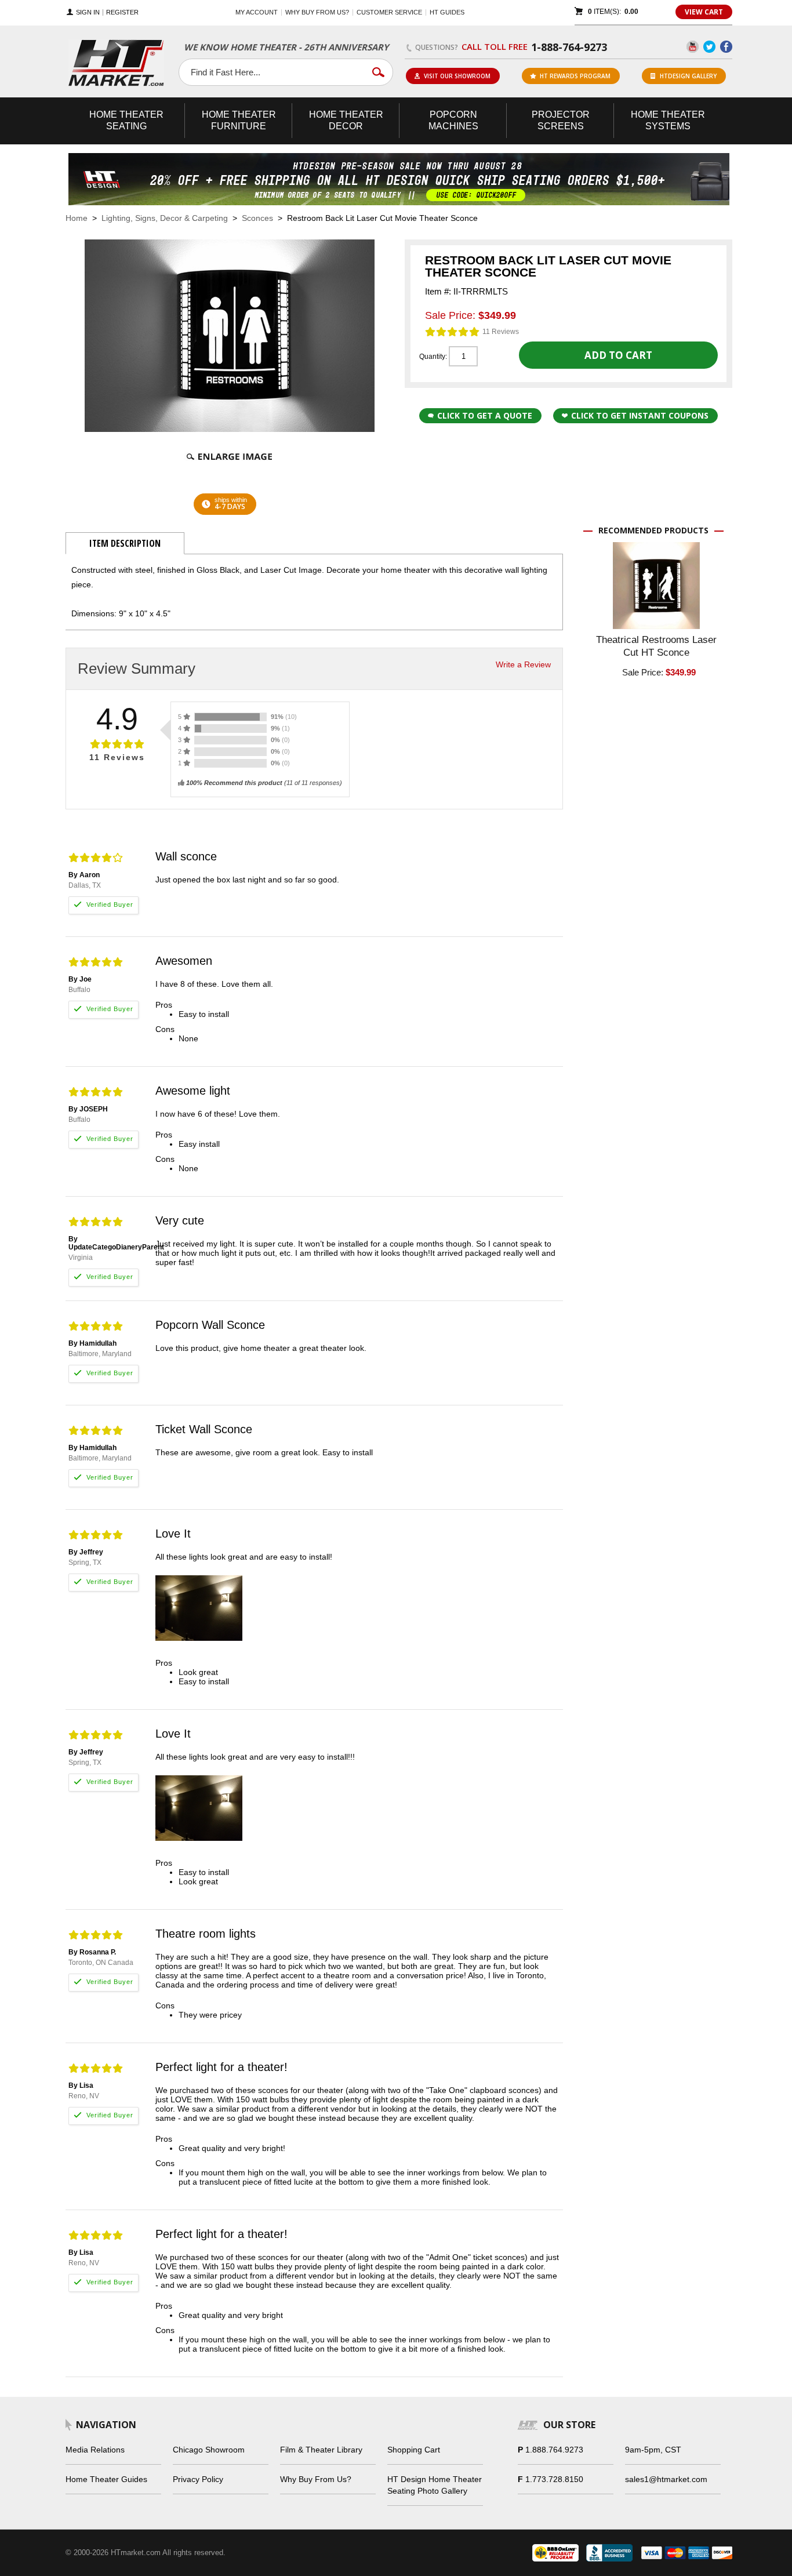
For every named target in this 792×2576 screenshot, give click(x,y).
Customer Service (389, 12)
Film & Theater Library (321, 2450)
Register (122, 12)
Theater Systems (668, 120)
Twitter (709, 47)
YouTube (693, 47)
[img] (453, 332)
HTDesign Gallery (688, 76)
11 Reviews (501, 332)
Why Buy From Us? (316, 2479)
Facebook (726, 47)
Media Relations (95, 2450)
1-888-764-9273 (569, 47)
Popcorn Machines (453, 120)
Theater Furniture (239, 120)
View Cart (704, 12)
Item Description (125, 543)
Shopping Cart (414, 2450)
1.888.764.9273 (554, 2450)
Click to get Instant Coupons (640, 415)
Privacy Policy (198, 2479)
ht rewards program (575, 76)
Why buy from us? (317, 12)
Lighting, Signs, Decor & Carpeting (165, 218)
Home (77, 218)
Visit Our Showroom (457, 76)
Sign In (88, 12)
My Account (257, 12)
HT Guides (447, 12)
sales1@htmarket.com (666, 2479)
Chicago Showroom (209, 2450)
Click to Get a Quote (485, 415)
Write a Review (523, 664)
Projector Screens (561, 120)
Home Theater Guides (106, 2479)
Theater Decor (346, 120)
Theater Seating (126, 120)
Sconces (257, 218)
